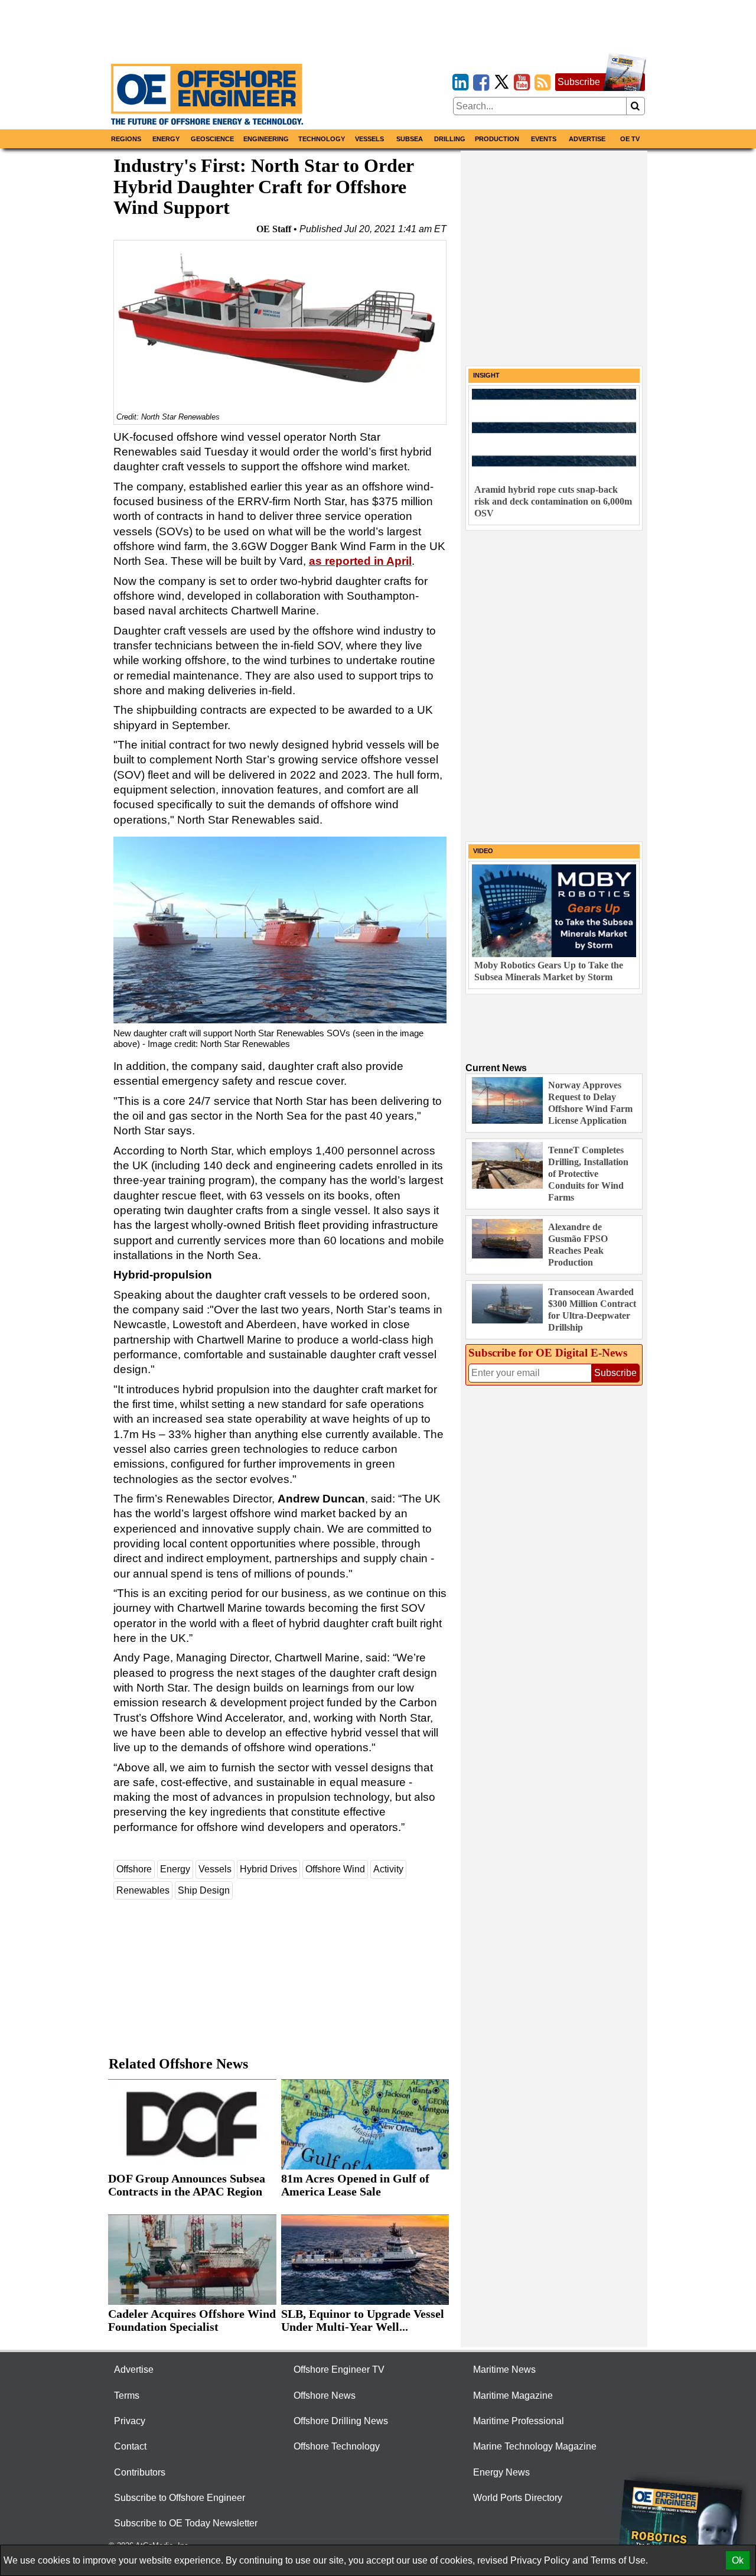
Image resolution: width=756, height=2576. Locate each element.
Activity (388, 1869)
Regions (126, 139)
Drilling (450, 139)
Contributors (140, 2472)
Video (483, 851)
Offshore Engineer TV (339, 2370)
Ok (738, 2560)
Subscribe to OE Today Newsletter (186, 2523)
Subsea (410, 139)
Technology (322, 139)
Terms (127, 2396)
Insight (486, 375)
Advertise (587, 139)
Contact (130, 2446)
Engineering (266, 139)
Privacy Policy (540, 2560)
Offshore (134, 1869)
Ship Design (204, 1890)
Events (544, 139)
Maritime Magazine (513, 2396)
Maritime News (504, 2370)
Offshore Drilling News (341, 2421)
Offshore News (325, 2396)
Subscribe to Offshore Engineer (180, 2498)
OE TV (630, 139)
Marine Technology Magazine (535, 2446)
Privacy (130, 2421)
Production (497, 139)
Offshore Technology (337, 2446)
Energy (166, 139)
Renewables (143, 1890)
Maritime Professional (519, 2421)
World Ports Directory (518, 2498)
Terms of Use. (619, 2560)
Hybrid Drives (268, 1869)
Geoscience (212, 139)
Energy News (501, 2472)
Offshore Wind (335, 1869)
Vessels (369, 139)
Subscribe (579, 82)
